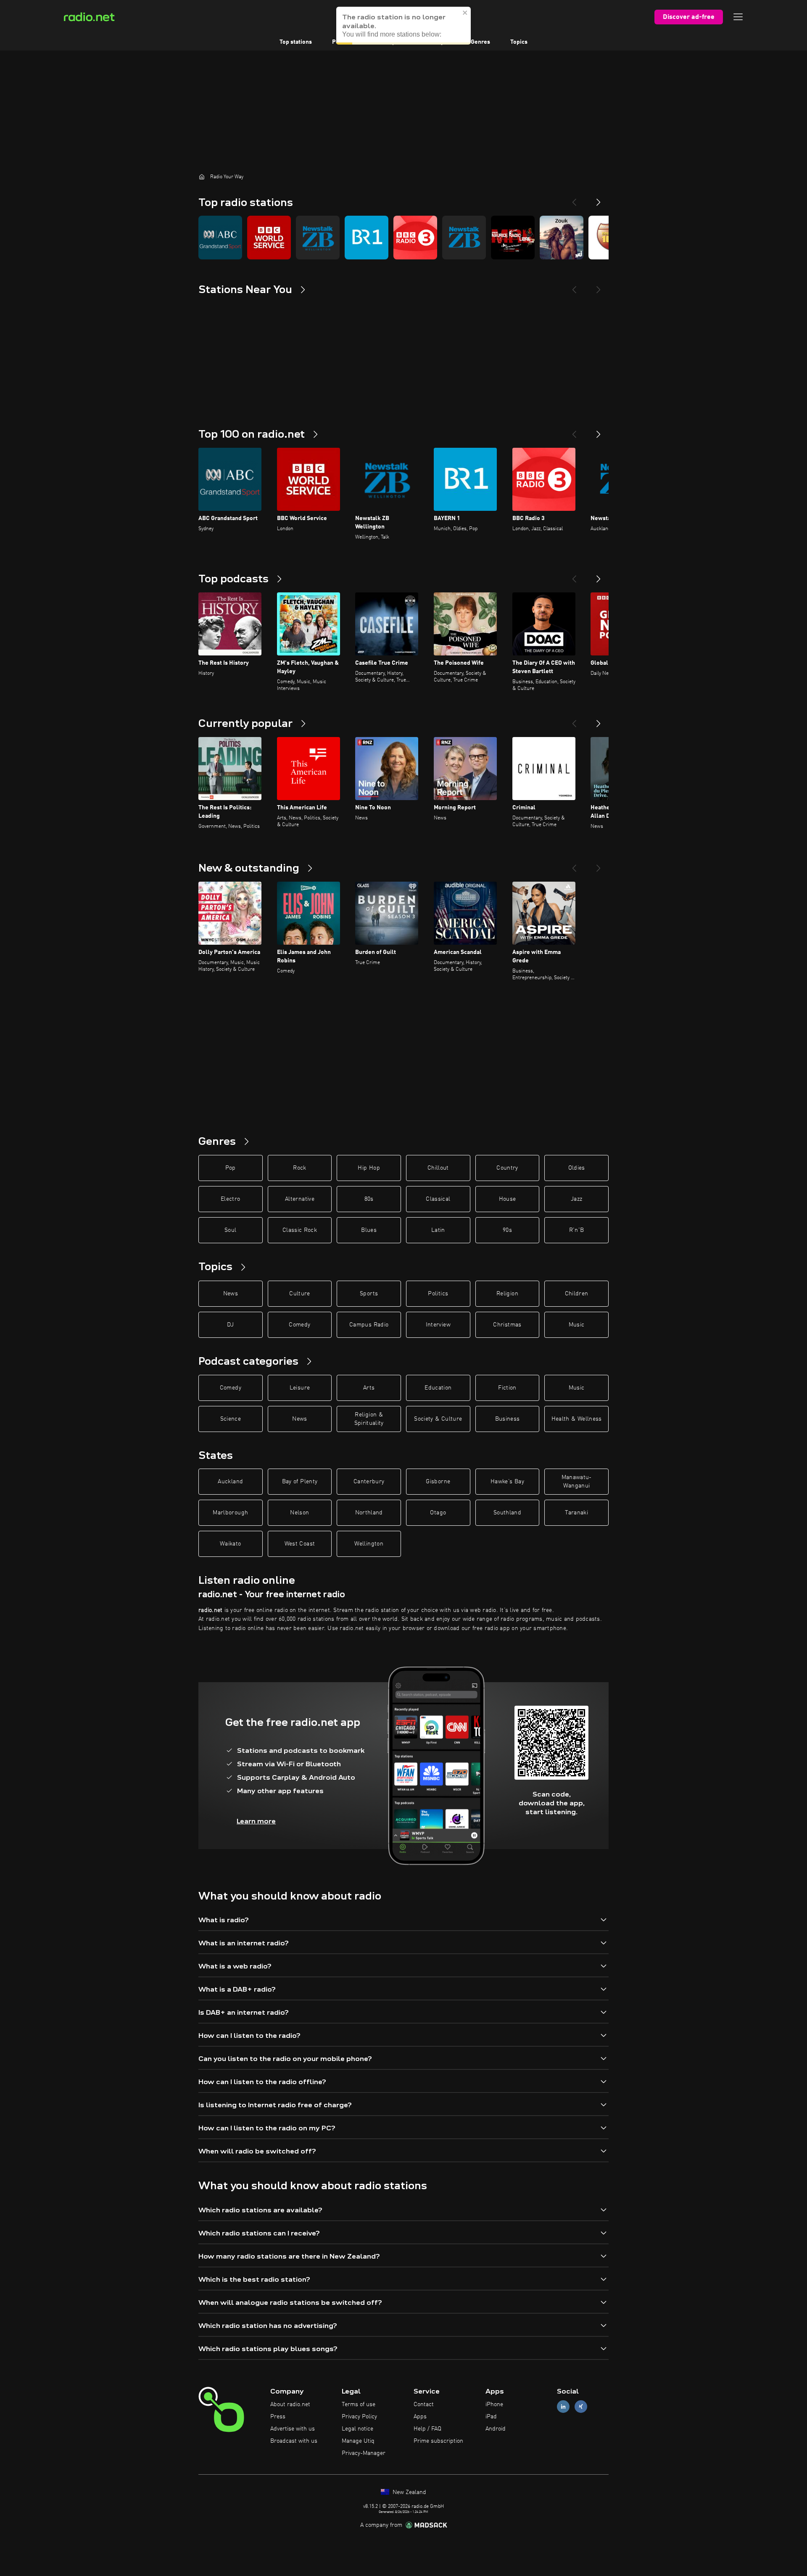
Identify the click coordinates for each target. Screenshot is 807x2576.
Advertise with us (293, 2429)
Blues (369, 1230)
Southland (507, 1513)
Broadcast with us (294, 2441)
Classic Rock (300, 1230)
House (508, 1199)
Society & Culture (438, 1419)
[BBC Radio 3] (415, 238)
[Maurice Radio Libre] (513, 238)
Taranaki (576, 1513)
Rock (299, 1168)
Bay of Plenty (300, 1482)
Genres (480, 42)
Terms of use (359, 2404)
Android (496, 2429)
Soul (230, 1230)
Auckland (230, 1482)
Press (278, 2417)
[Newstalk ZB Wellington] (318, 238)
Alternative (300, 1199)
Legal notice (357, 2429)
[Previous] (574, 199)
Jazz (576, 1199)
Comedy (299, 1325)
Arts (369, 1388)
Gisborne (438, 1482)
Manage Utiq (358, 2441)
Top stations (296, 42)
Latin (438, 1230)
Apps (420, 2417)
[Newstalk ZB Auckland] (464, 238)
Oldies (577, 1168)
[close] (465, 13)
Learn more (256, 1821)
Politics (438, 1294)
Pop (231, 1168)
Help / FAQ (427, 2429)
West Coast (300, 1544)
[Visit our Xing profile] (581, 2407)
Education (438, 1388)
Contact (424, 2404)
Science (231, 1419)
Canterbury (369, 1482)
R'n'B (577, 1230)
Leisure (300, 1388)
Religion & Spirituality (369, 1419)
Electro (230, 1199)
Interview (438, 1325)
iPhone (494, 2404)
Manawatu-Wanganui (577, 1482)
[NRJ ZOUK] (562, 238)
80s (369, 1199)
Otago (438, 1513)
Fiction (507, 1388)
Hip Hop (369, 1168)
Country (507, 1168)
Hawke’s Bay (507, 1482)
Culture (299, 1294)
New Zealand (409, 2492)
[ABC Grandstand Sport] (220, 238)
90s (507, 1230)
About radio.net (290, 2404)
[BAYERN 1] (367, 238)
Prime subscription (438, 2441)
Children (577, 1294)
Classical (438, 1199)
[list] (403, 238)
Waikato (230, 1544)
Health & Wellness (577, 1419)
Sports (369, 1294)
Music (577, 1325)
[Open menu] (738, 17)
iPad (491, 2417)
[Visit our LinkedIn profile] (563, 2407)
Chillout (438, 1168)
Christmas (507, 1325)
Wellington (369, 1544)
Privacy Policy (359, 2417)
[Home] (202, 177)
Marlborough (230, 1513)
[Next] (599, 199)
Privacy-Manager (364, 2453)
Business (508, 1419)
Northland (369, 1513)
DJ (230, 1325)
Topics (519, 42)
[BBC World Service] (269, 238)
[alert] (403, 26)
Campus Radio (369, 1325)
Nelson (299, 1513)
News (231, 1294)
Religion (507, 1294)
